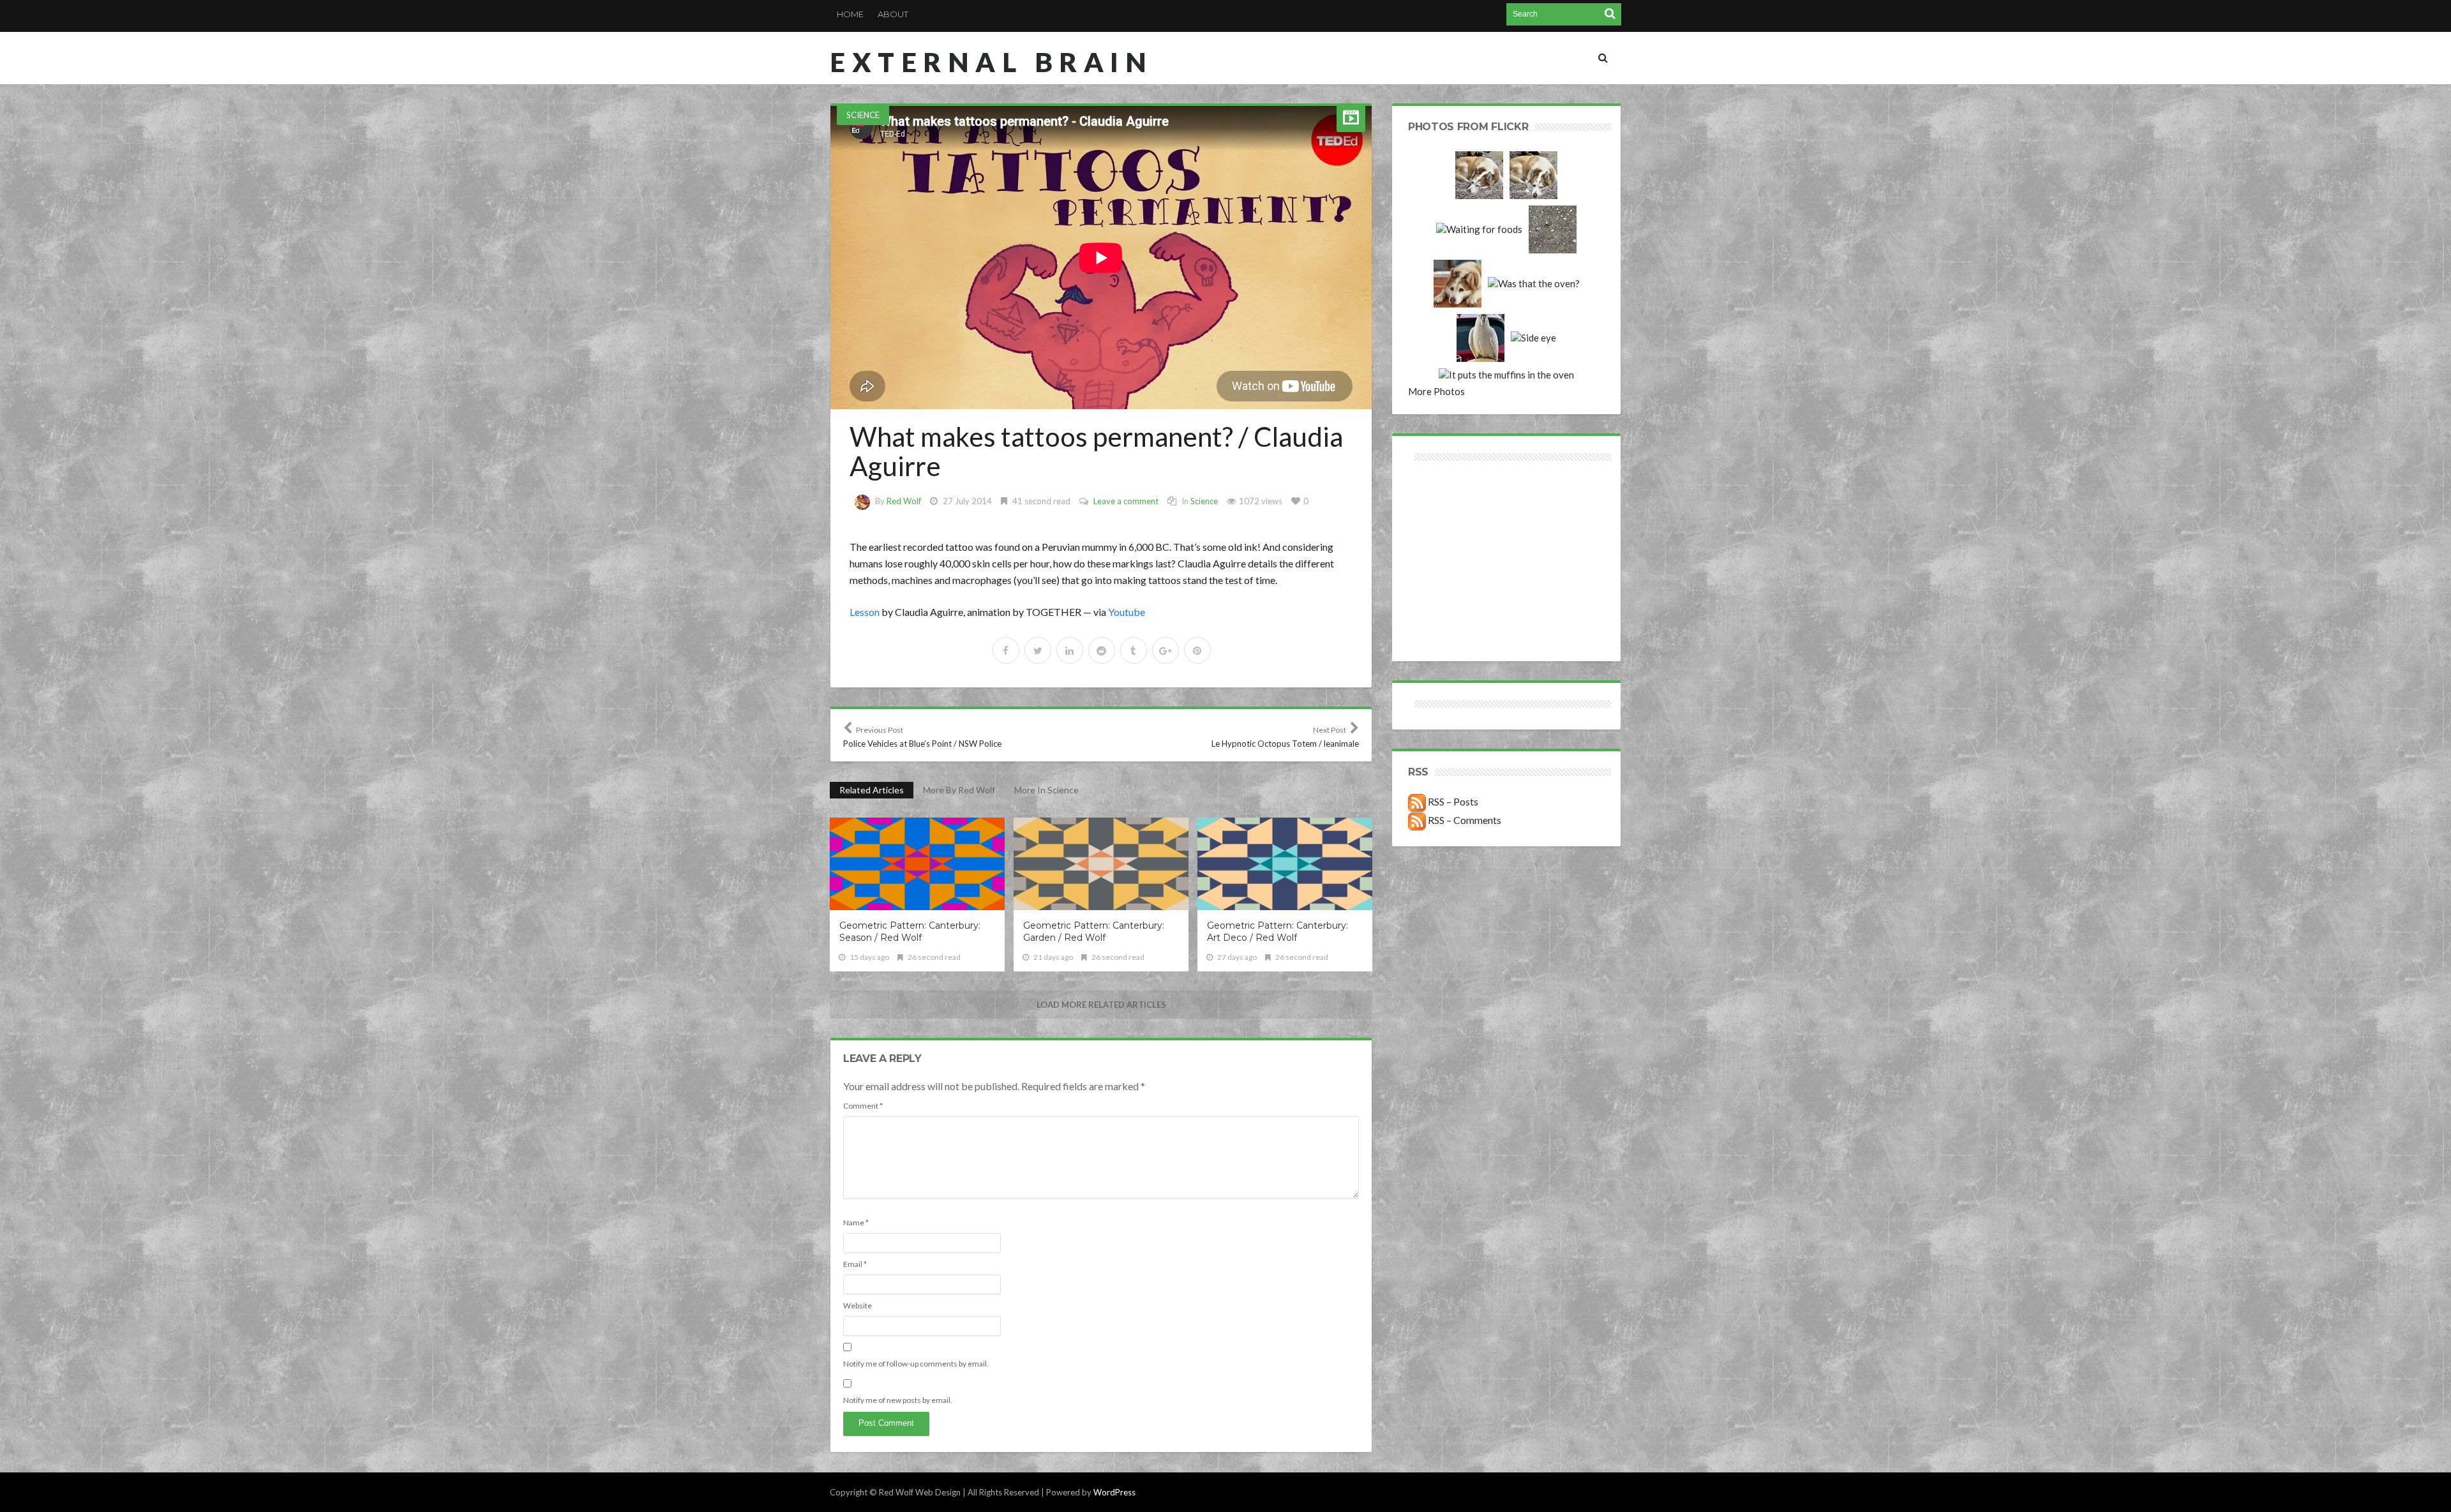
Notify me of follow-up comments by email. (916, 1364)
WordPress (1114, 1492)
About (893, 14)
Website (858, 1306)
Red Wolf (904, 501)
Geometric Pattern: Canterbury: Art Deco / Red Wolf (1278, 932)
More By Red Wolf (959, 790)
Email (855, 1264)
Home (850, 14)
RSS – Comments (1464, 820)
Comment (863, 1106)
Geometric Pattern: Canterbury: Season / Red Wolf (910, 932)
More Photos (1436, 391)
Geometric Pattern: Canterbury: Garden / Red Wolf (1094, 932)
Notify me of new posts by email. (898, 1400)
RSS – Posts (1452, 801)
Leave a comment (1126, 501)
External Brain (991, 62)
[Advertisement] (1458, 510)
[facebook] (1006, 650)
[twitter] (1038, 650)
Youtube (1127, 612)
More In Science (1046, 790)
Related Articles (872, 790)
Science (863, 115)
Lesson (865, 612)
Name (856, 1223)
